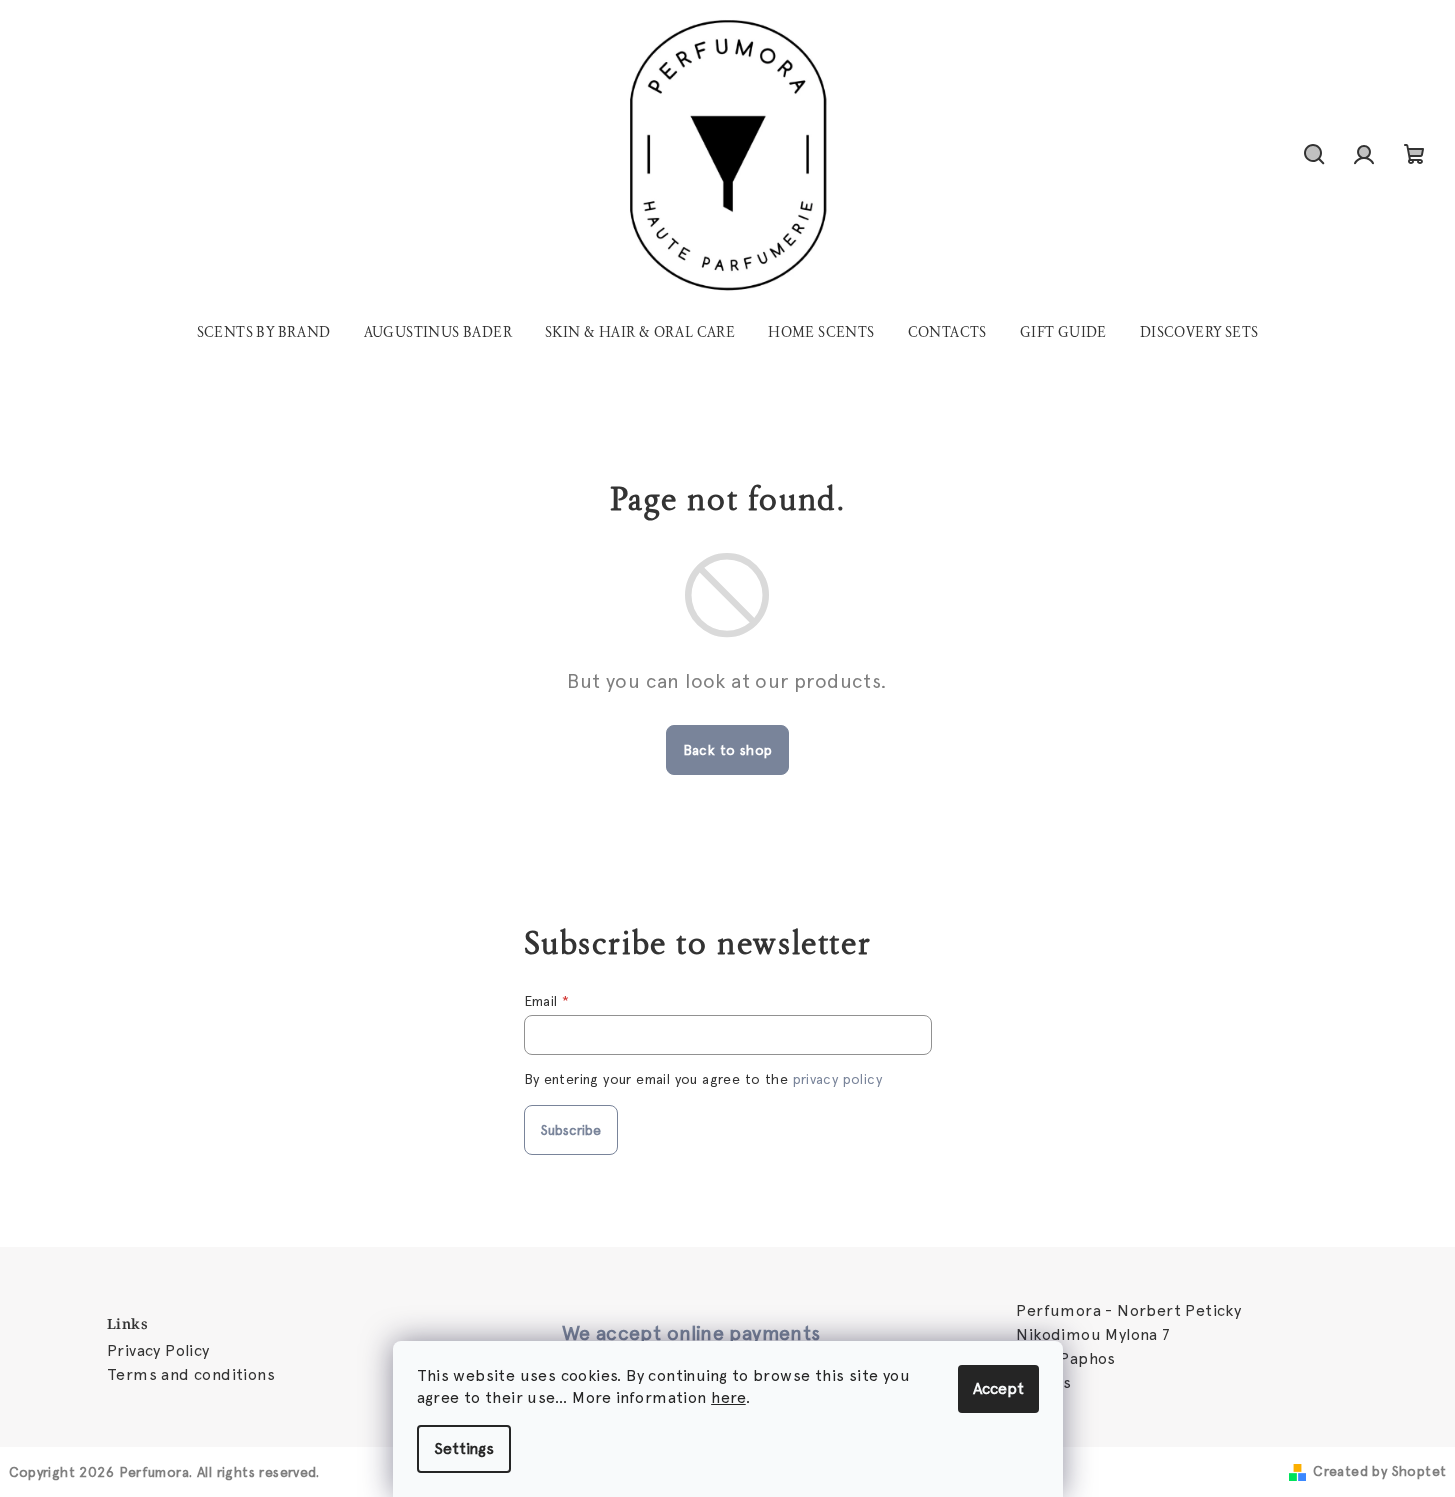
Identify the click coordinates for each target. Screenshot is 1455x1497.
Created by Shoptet (1379, 1471)
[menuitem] (264, 333)
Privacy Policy (158, 1350)
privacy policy (838, 1079)
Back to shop (728, 750)
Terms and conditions (191, 1374)
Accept (998, 1388)
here (728, 1397)
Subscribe (571, 1130)
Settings (464, 1448)
